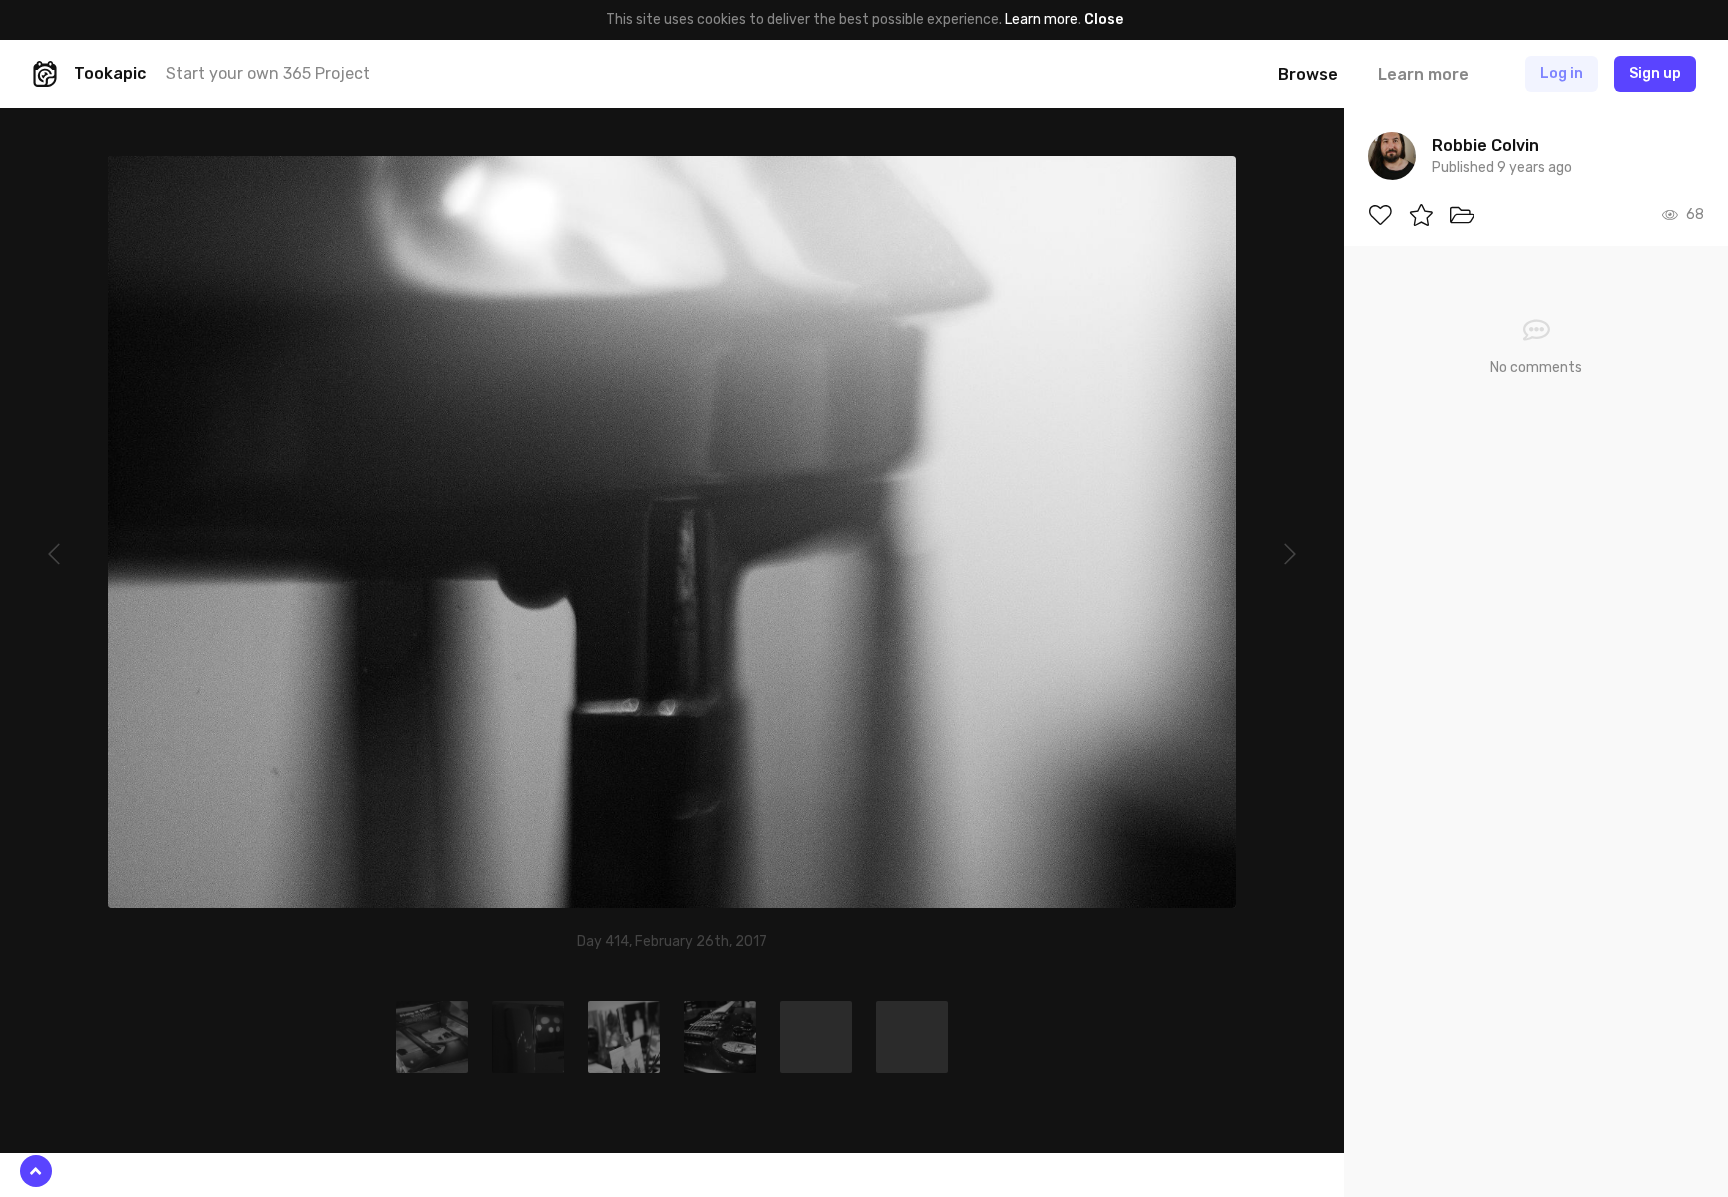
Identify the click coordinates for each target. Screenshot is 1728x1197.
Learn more (1041, 19)
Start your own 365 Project (268, 73)
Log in (1561, 73)
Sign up (1655, 73)
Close (1103, 19)
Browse (1308, 74)
